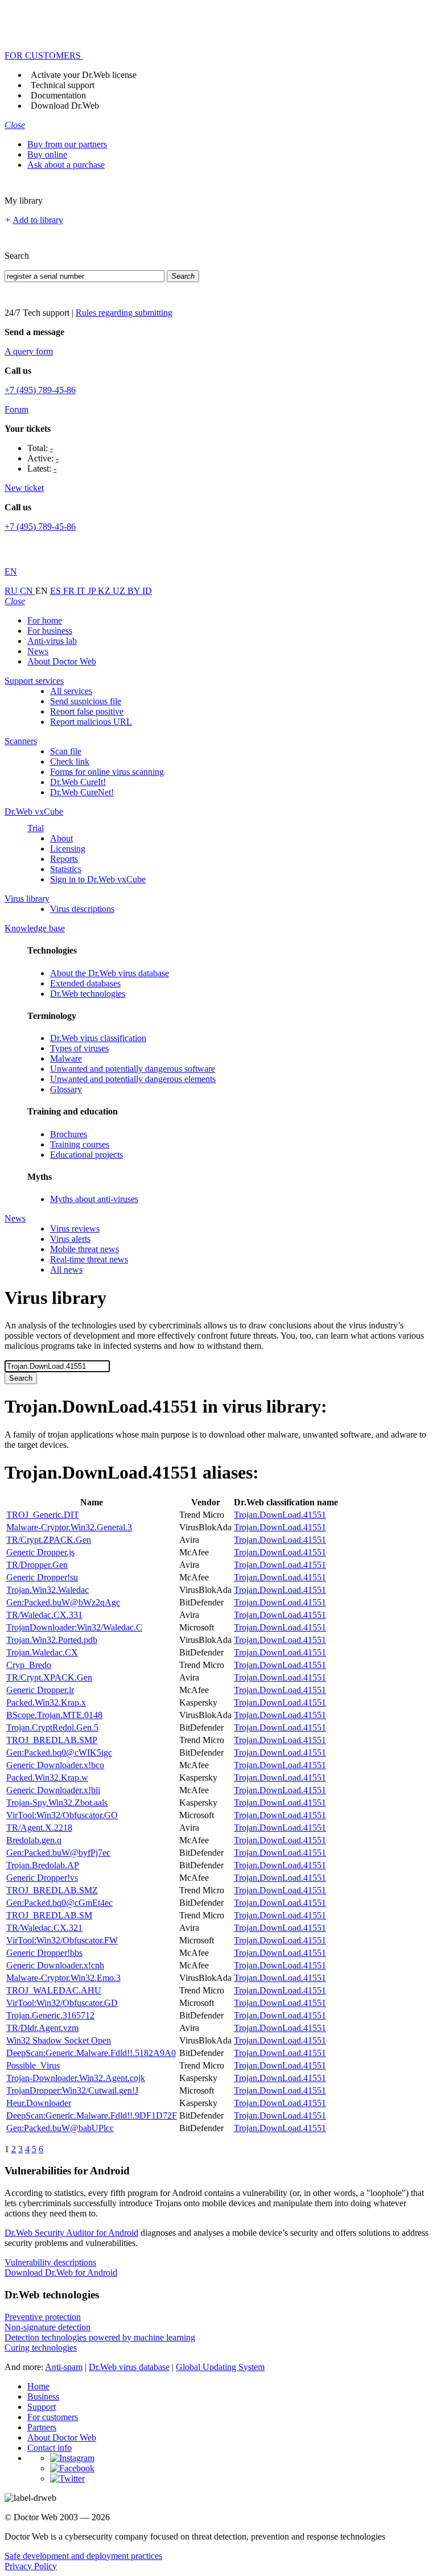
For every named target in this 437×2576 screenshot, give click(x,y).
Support (42, 2407)
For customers (53, 2417)
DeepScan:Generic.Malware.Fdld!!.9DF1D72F (92, 2115)
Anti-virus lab (52, 641)
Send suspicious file (86, 701)
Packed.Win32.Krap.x (46, 1702)
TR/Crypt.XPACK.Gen (49, 1677)
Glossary (66, 1089)
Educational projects (86, 1155)
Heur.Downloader (39, 2103)
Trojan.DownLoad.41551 (280, 1515)
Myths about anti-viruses (94, 1199)
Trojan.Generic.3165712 (50, 2015)
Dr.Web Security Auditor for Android (71, 2233)
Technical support (63, 85)
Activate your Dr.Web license (84, 75)
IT (82, 591)
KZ (105, 591)
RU (12, 591)
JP (93, 591)
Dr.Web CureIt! (78, 782)
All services (71, 691)
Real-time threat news (89, 1259)
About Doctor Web (62, 661)
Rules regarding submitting (124, 313)
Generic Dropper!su (42, 1577)
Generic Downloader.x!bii (53, 1790)
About (61, 838)
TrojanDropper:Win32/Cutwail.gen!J (72, 2090)
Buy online (47, 154)
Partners (42, 2427)
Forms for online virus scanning (107, 772)
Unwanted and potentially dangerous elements (133, 1079)
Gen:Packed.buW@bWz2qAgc (63, 1602)
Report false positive (87, 711)
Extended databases (85, 983)
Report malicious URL (91, 722)
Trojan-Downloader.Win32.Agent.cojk (76, 2078)
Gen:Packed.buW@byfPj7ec (58, 1853)
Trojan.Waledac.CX (42, 1652)
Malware (66, 1058)
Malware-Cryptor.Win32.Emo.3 (63, 1978)
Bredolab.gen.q (34, 1840)
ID (147, 591)
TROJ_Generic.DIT (43, 1515)
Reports (64, 859)
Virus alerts (70, 1239)
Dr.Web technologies (88, 994)
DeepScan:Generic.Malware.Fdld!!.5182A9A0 (91, 2053)
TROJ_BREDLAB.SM (49, 1915)
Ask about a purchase (66, 165)
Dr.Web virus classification (98, 1038)
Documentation (58, 95)
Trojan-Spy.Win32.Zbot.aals (57, 1803)
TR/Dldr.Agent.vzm (42, 2028)
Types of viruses (79, 1048)
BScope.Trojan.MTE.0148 (54, 1715)
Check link (70, 761)
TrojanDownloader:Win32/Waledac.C (74, 1627)
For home (45, 620)
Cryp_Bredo (29, 1665)
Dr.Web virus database (129, 2367)
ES (57, 591)
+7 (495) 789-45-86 (40, 390)
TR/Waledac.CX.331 (44, 1615)
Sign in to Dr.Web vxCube (98, 879)
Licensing (68, 849)
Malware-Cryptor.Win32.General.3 (69, 1527)
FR (70, 591)
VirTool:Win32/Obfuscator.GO (62, 1815)
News (38, 651)
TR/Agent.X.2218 (39, 1828)
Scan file (66, 751)
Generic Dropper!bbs (44, 1953)
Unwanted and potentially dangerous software (133, 1069)
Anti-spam (64, 2367)
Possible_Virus (33, 2065)
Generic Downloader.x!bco (55, 1765)
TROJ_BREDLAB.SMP (52, 1740)
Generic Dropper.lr (40, 1690)
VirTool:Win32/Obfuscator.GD (62, 2003)
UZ (120, 591)
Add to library (38, 220)
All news (66, 1270)
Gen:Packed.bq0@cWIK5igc (59, 1753)
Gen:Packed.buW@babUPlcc (60, 2128)
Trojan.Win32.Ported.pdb (52, 1640)
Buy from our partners (67, 144)
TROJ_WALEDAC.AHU (54, 1990)
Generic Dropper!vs (42, 1878)
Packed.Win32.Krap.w (47, 1778)
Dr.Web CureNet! (82, 792)
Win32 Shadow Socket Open (59, 2040)
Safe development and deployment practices (83, 2556)
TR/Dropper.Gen (37, 1565)
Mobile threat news (84, 1249)
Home (38, 2386)
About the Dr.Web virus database (110, 973)
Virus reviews (75, 1229)
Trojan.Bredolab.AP (43, 1865)
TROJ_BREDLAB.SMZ (52, 1890)
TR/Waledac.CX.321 (44, 1928)
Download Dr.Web (65, 106)
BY (135, 591)
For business (50, 631)
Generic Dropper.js (40, 1552)
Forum (17, 409)
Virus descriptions (82, 909)
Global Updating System (220, 2367)
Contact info (50, 2448)
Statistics (66, 869)
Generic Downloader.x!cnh (55, 1965)
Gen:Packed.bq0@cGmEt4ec (59, 1903)
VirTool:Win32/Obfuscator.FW (62, 1940)
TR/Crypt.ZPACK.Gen (49, 1540)
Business (43, 2397)
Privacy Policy (31, 2566)
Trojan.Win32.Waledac (48, 1590)
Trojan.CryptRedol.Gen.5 (52, 1727)
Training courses (80, 1144)
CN (28, 591)
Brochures (69, 1134)
